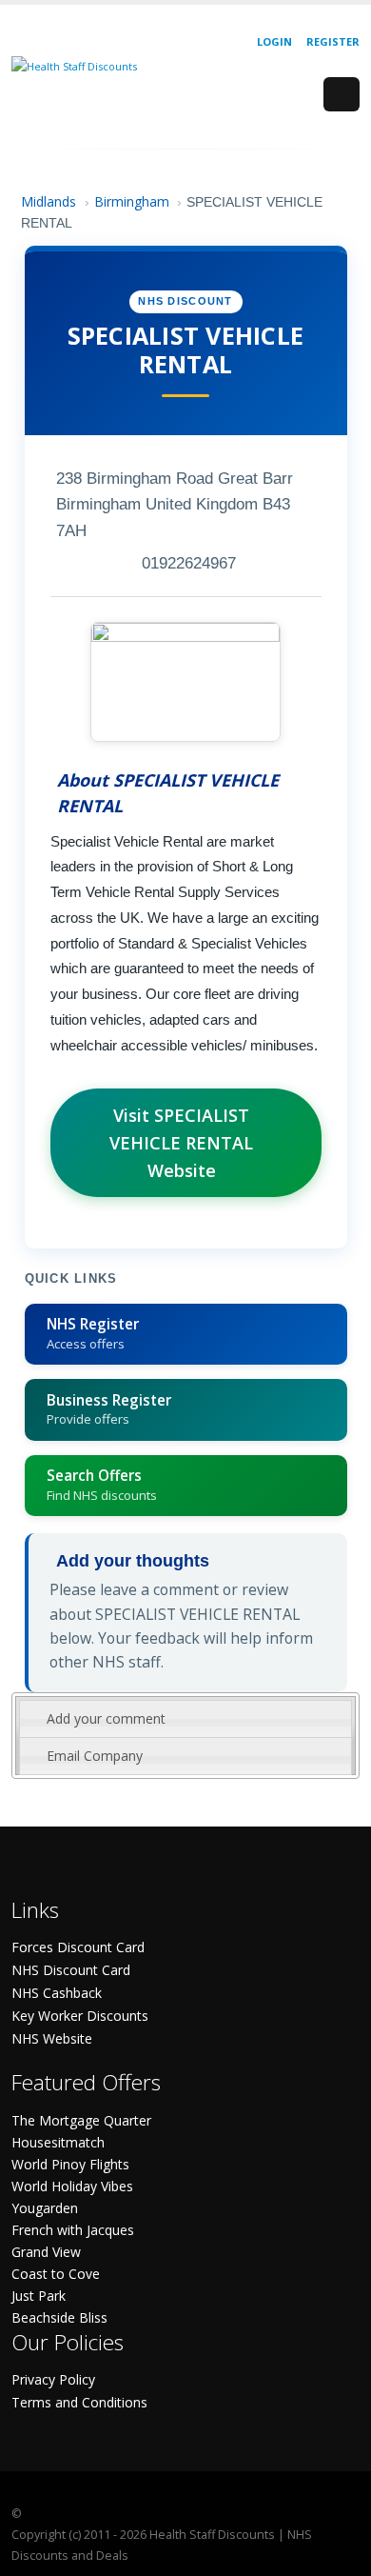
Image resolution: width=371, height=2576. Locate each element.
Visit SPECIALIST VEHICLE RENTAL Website (181, 1143)
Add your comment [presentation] (106, 1718)
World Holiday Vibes (72, 2186)
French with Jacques (73, 2230)
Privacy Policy (53, 2379)
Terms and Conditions (79, 2402)
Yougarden (45, 2208)
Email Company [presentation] (95, 1756)
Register (333, 41)
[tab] (185, 1719)
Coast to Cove (56, 2274)
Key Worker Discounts (80, 2016)
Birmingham (132, 201)
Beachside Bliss (59, 2317)
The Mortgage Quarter (81, 2120)
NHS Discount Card (71, 1970)
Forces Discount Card (78, 1947)
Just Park (39, 2296)
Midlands (49, 201)
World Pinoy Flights (70, 2164)
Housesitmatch (58, 2142)
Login (274, 41)
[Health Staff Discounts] (74, 65)
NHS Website (52, 2038)
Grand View (46, 2252)
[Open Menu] (342, 94)
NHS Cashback (57, 1993)
